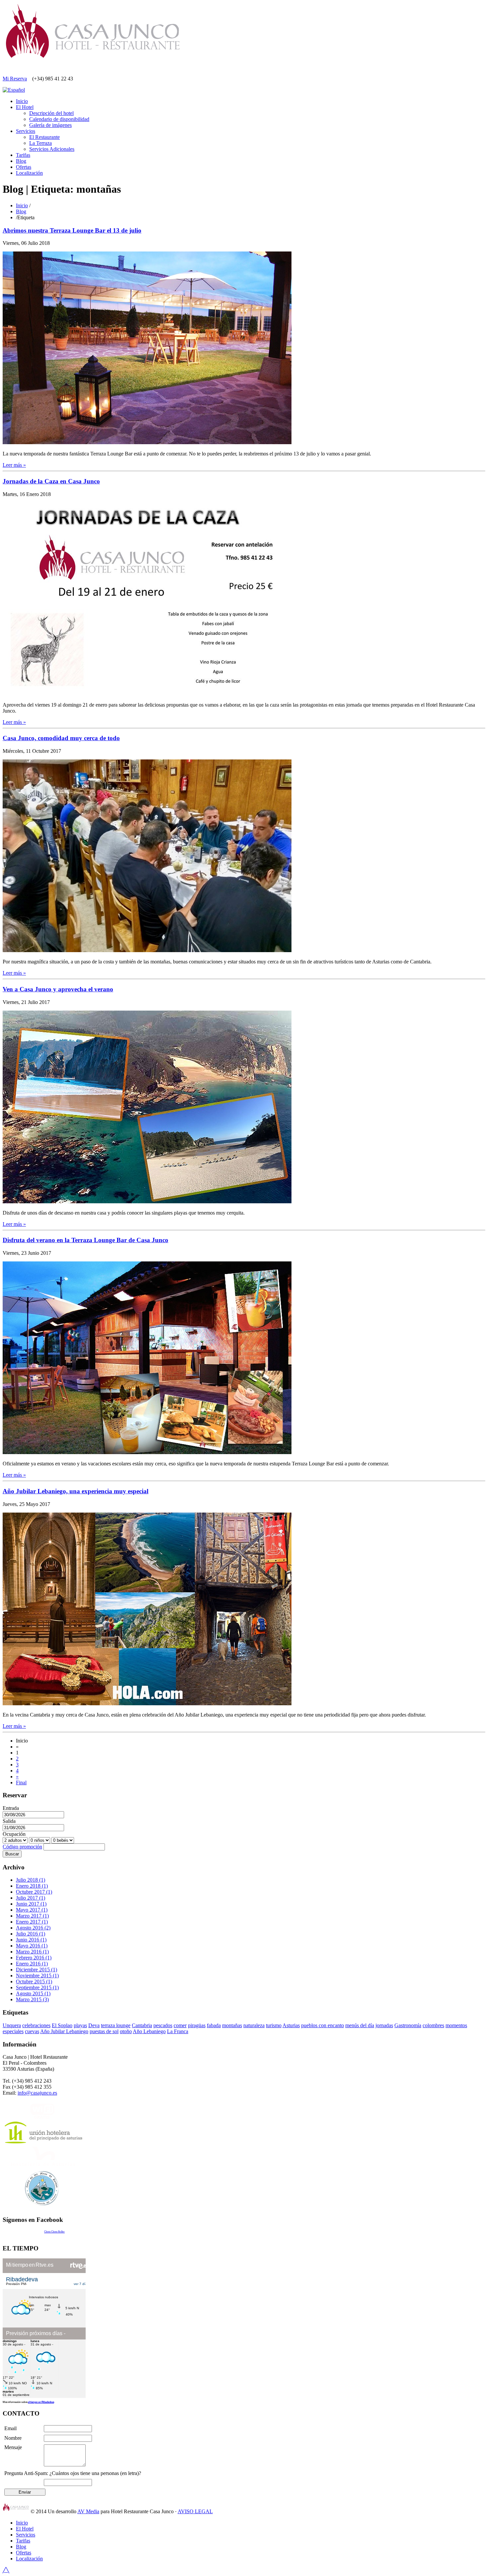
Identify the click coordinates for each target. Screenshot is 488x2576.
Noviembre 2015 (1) (37, 1976)
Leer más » (14, 465)
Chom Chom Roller (54, 2232)
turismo (274, 2025)
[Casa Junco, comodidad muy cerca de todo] (147, 950)
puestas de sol (104, 2031)
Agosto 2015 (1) (33, 1993)
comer (180, 2025)
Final (21, 1783)
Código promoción (22, 1847)
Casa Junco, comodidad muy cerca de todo (61, 738)
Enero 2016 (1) (32, 1964)
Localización (29, 173)
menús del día (360, 2025)
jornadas (384, 2025)
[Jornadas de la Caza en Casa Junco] (147, 694)
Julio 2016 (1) (31, 1934)
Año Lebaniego (149, 2031)
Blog (21, 161)
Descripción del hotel (51, 113)
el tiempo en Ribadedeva (41, 2402)
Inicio (22, 101)
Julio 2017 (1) (31, 1898)
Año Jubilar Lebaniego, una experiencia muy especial (76, 1491)
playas (80, 2025)
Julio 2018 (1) (31, 1880)
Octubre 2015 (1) (34, 1982)
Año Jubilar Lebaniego (64, 2031)
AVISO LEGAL (195, 2511)
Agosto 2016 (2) (33, 1928)
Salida (9, 1821)
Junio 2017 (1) (31, 1904)
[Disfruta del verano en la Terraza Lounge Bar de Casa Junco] (147, 1452)
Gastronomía (408, 2025)
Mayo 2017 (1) (32, 1910)
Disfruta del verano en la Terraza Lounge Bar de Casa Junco (85, 1240)
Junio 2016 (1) (31, 1940)
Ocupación (14, 1834)
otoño (126, 2031)
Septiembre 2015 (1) (37, 1987)
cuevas (32, 2031)
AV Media (88, 2511)
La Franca (178, 2031)
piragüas (197, 2025)
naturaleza (254, 2025)
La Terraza (41, 143)
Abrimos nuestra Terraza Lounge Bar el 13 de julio (72, 230)
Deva (94, 2025)
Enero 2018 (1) (32, 1886)
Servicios (26, 131)
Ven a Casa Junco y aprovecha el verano (58, 989)
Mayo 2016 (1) (32, 1946)
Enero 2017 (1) (32, 1922)
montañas (232, 2025)
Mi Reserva (15, 79)
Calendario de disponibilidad (59, 119)
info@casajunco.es (37, 2093)
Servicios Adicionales (52, 149)
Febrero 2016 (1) (34, 1958)
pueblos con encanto (323, 2025)
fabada (214, 2025)
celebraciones (36, 2025)
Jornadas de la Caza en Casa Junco (51, 481)
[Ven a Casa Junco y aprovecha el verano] (147, 1201)
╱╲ (6, 2570)
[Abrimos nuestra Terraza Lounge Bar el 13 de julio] (147, 442)
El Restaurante (44, 137)
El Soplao (62, 2025)
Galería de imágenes (50, 125)
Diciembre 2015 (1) (37, 1970)
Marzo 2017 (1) (32, 1916)
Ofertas (24, 167)
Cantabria (142, 2025)
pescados (163, 2025)
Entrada (11, 1808)
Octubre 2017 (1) (34, 1892)
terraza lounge (116, 2025)
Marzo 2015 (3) (32, 1999)
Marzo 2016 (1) (32, 1952)
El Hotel (25, 107)
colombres (433, 2025)
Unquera (12, 2025)
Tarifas (23, 155)
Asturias (291, 2025)
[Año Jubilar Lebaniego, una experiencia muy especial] (147, 1703)
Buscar (12, 1854)
